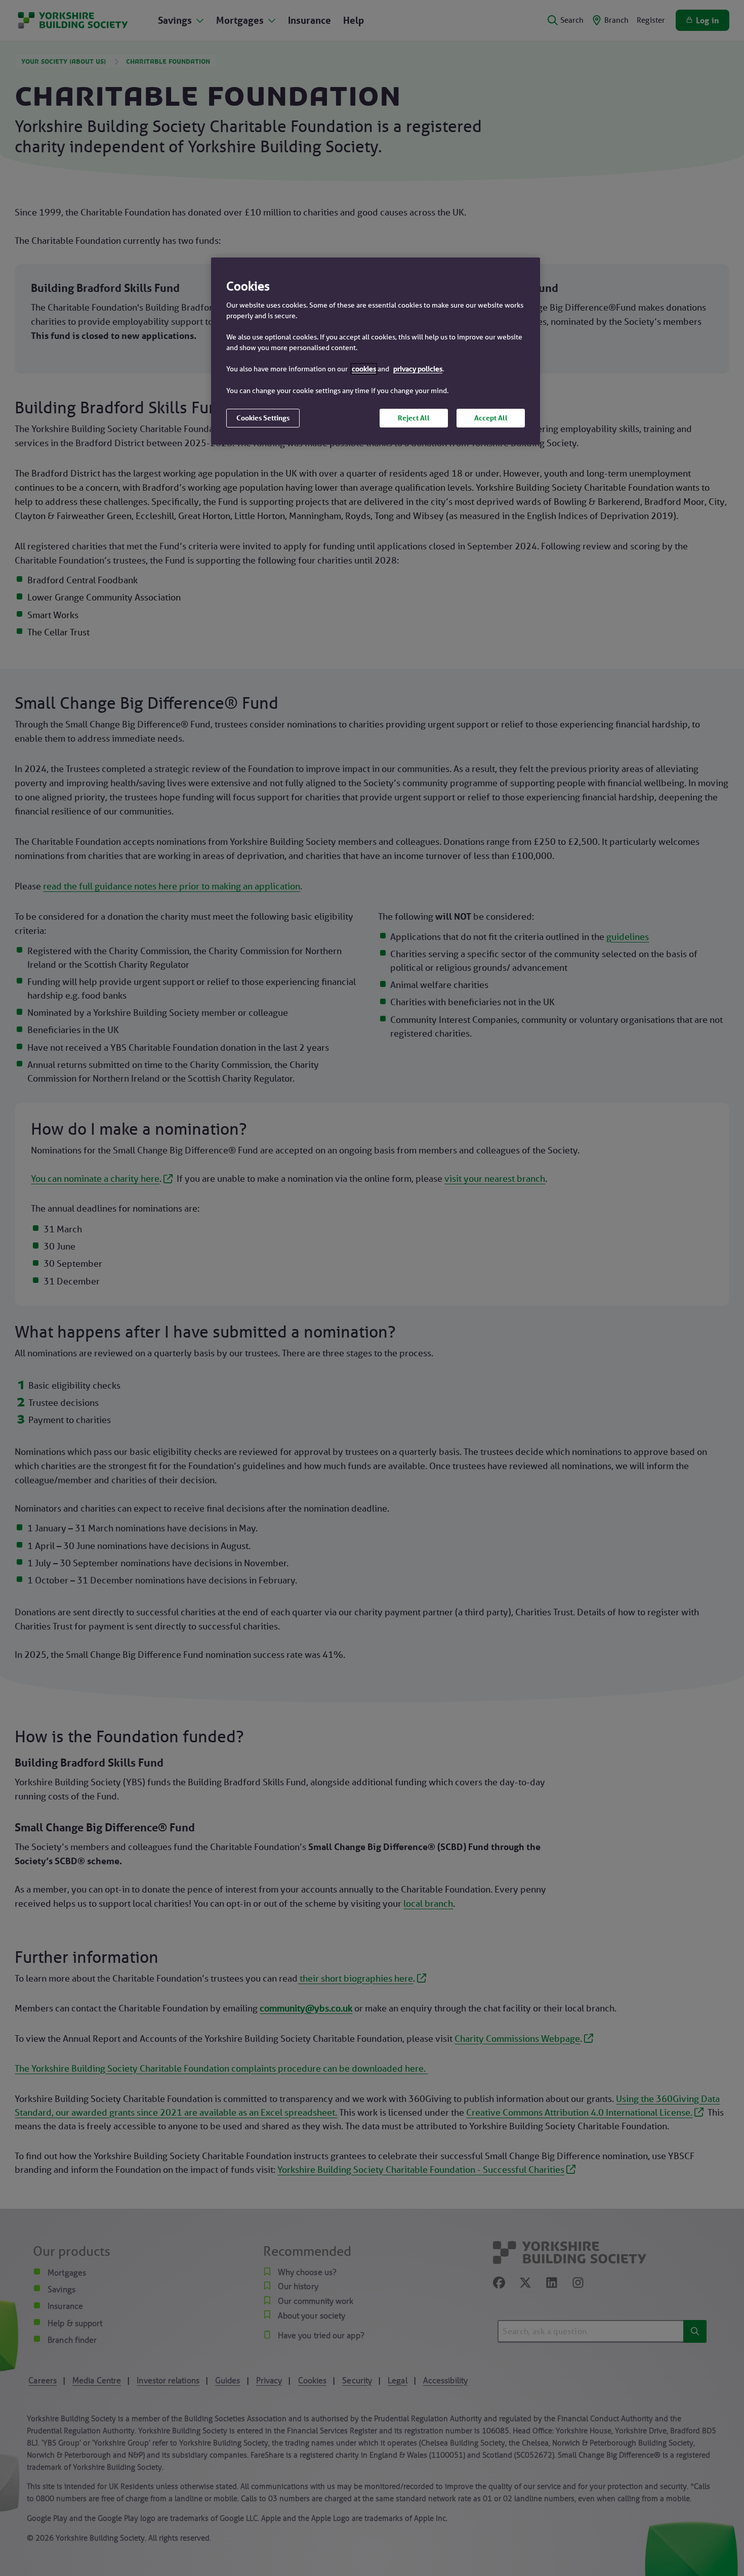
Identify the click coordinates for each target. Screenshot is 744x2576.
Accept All (491, 418)
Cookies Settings (263, 418)
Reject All (414, 418)
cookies (364, 369)
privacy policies (418, 369)
